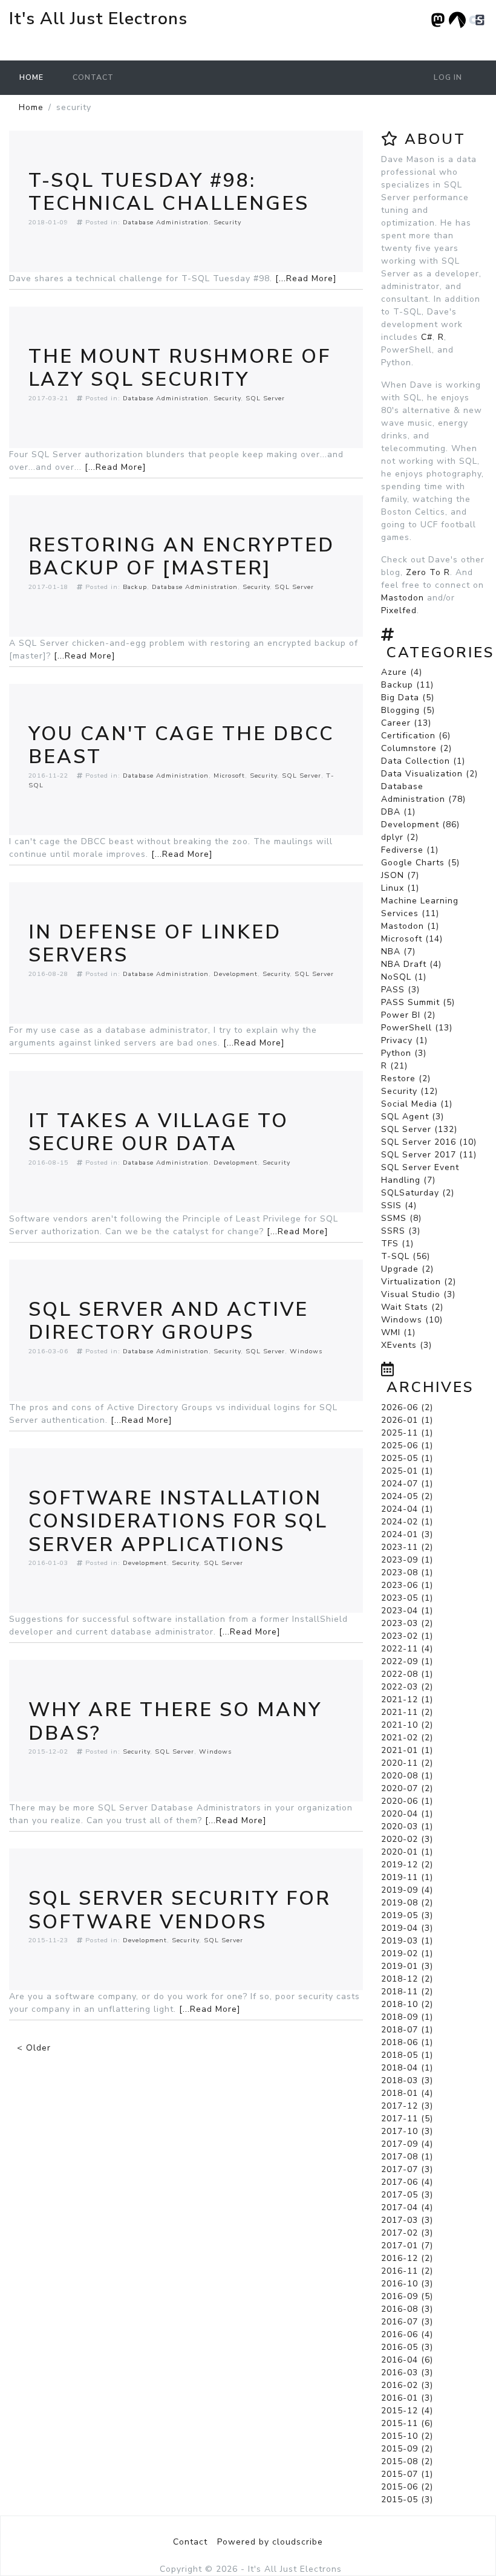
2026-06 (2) (407, 1407)
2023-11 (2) (407, 1547)
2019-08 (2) (407, 1903)
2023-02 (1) (407, 1636)
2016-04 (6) (407, 2360)
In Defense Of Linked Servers (155, 944)
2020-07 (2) (407, 1788)
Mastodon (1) (410, 926)
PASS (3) (400, 990)
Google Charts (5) (420, 863)
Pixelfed (399, 610)
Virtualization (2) (419, 1282)
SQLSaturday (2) (418, 1193)
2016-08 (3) (407, 2309)
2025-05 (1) (407, 1458)
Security (227, 222)
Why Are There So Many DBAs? (175, 1721)
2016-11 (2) (407, 2271)
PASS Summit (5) (418, 1002)
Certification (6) (416, 736)
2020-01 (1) (407, 1852)
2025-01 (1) (407, 1471)
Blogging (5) (408, 710)
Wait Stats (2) (412, 1307)
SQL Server (265, 398)
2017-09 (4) (407, 2144)
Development (236, 974)
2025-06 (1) (407, 1446)
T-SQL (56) (406, 1256)
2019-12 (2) (407, 1865)
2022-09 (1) (407, 1661)
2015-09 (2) (407, 2449)
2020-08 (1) (407, 1776)
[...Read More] (306, 278)
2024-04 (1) (407, 1509)
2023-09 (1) (407, 1560)
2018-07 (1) (407, 2030)
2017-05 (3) (407, 2195)
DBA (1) (398, 812)
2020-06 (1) (407, 1801)
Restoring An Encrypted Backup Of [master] (181, 557)
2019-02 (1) (407, 1953)
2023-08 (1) (407, 1573)
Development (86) (420, 825)
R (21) (394, 1066)
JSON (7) (400, 875)
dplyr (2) (400, 837)
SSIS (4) (399, 1205)
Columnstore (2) (416, 748)
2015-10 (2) (407, 2436)
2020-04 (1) (407, 1814)
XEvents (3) (406, 1345)
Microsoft (229, 776)
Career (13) (406, 723)
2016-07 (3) (407, 2322)
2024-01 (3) (407, 1534)
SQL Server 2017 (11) (429, 1155)
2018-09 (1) (407, 2017)
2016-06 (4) (407, 2334)
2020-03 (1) (407, 1826)
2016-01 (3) (407, 2398)
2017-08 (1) (407, 2157)
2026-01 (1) (407, 1420)
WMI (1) (398, 1332)
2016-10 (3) (407, 2284)
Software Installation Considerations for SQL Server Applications (178, 1521)
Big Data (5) (408, 698)
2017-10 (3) (407, 2131)
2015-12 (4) (407, 2411)
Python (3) (404, 1053)
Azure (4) (402, 672)
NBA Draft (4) (411, 964)
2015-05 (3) (407, 2500)
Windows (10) (412, 1320)
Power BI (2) (408, 1015)
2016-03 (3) (407, 2373)
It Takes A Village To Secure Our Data (158, 1132)
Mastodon (403, 598)
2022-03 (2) (407, 1687)
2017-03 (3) (407, 2220)
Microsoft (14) (412, 939)
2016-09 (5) (407, 2296)
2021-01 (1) (407, 1750)
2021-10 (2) (407, 1725)
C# (427, 337)
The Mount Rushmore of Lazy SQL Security (180, 368)
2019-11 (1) (407, 1877)
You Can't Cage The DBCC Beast (181, 745)
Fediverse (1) (410, 850)
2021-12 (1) (407, 1699)
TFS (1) (397, 1244)
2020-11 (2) (407, 1763)
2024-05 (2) (407, 1496)
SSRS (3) (401, 1231)
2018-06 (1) (407, 2042)
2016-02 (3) (407, 2385)
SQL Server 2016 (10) (429, 1142)
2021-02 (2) (407, 1738)
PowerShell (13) (417, 1028)
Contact (93, 77)
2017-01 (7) (407, 2246)
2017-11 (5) (407, 2119)
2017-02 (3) (407, 2233)
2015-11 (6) (407, 2423)
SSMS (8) (401, 1218)
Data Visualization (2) (429, 774)
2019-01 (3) (407, 1966)
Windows (306, 1351)
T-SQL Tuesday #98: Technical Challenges (169, 192)
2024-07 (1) (407, 1484)
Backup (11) (407, 685)
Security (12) (410, 1091)
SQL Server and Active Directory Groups (168, 1321)
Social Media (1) (417, 1104)
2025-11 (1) (407, 1433)
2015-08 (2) (407, 2461)
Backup (135, 587)
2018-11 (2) (407, 1992)
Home (31, 77)
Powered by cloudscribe (270, 2542)
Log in (448, 77)
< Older (34, 2048)
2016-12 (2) (407, 2258)
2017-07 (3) (407, 2169)
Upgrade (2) (407, 1269)
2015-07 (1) (407, 2474)
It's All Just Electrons (98, 19)
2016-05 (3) (407, 2347)
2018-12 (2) (407, 1979)
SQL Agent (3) (413, 1117)
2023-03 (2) (407, 1623)
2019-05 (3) (407, 1915)
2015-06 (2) (407, 2487)
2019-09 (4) (407, 1890)
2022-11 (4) (407, 1649)
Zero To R (428, 572)
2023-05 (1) (407, 1598)
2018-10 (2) (407, 2004)
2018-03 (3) (407, 2080)
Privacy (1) (404, 1040)
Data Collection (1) (423, 761)
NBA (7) (398, 951)
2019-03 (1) (407, 1941)
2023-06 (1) (407, 1585)
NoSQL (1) (404, 977)
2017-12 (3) (407, 2106)
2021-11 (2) (407, 1712)
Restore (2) (406, 1078)
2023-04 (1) (407, 1611)
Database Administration (166, 222)
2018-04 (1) (407, 2068)
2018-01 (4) (407, 2093)
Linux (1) (400, 888)
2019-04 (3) (407, 1928)
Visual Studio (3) (418, 1294)
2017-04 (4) (407, 2207)
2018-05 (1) (407, 2055)
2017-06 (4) (407, 2182)
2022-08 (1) (407, 1674)
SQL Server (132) (419, 1129)
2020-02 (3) (407, 1839)
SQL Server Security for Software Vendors (180, 1910)
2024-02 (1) (407, 1522)
